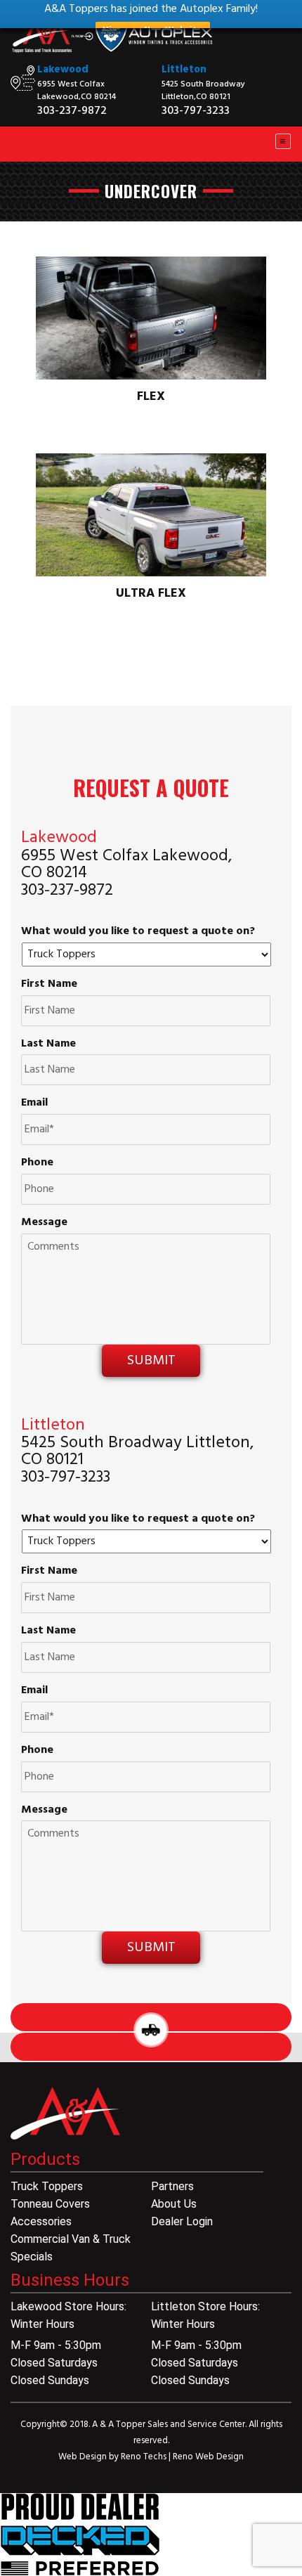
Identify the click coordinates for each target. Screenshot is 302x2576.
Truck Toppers (47, 2186)
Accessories (41, 2221)
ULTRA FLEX (151, 594)
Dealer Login (182, 2221)
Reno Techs (145, 2457)
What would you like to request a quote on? (138, 932)
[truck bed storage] (80, 2535)
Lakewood (63, 70)
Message (44, 1223)
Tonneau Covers (50, 2204)
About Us (174, 2204)
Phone (37, 1163)
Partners (172, 2186)
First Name (49, 984)
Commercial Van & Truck (71, 2239)
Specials (32, 2257)
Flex (151, 397)
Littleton (184, 70)
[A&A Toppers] (116, 41)
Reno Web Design (208, 2457)
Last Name (48, 1044)
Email (34, 1103)
